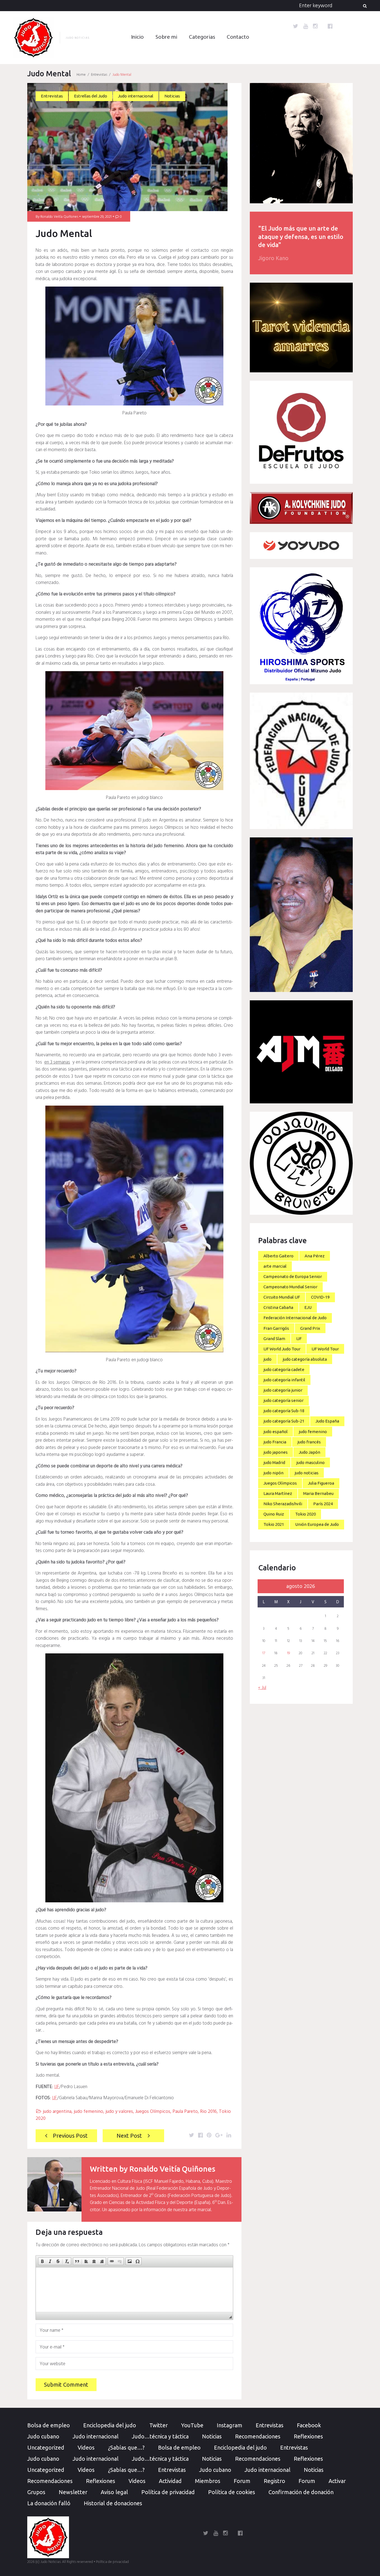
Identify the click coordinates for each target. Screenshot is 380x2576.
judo (267, 1359)
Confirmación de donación (301, 2492)
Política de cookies (232, 2492)
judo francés (309, 1442)
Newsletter (73, 2492)
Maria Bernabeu (318, 1493)
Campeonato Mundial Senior (290, 1287)
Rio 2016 (208, 2112)
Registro (274, 2481)
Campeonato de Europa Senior (293, 1276)
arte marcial (275, 1266)
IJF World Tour (325, 1349)
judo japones (276, 1452)
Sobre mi (166, 37)
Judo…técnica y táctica (160, 2436)
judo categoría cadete (284, 1369)
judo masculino (310, 1462)
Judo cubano (43, 2436)
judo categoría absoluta (305, 1359)
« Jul (262, 1688)
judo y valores (119, 2112)
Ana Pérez (315, 1256)
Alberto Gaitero (278, 1256)
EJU (308, 1307)
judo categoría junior (283, 1390)
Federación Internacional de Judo (295, 1318)
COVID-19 (320, 1297)
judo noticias (307, 1473)
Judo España (327, 1421)
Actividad (170, 2481)
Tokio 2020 (305, 1514)
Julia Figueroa (321, 1483)
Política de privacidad (168, 2492)
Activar (337, 2481)
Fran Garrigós (276, 1328)
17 (264, 1653)
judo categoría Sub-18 (284, 1411)
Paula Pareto (185, 2112)
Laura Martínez (278, 1493)
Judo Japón (309, 1452)
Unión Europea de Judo (317, 1524)
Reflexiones (308, 2436)
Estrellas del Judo (91, 96)
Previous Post (70, 2136)
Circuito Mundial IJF (282, 1297)
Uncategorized (46, 2447)
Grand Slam (274, 1339)
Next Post (129, 2136)
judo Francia (275, 1442)
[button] (42, 2261)
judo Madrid (274, 1462)
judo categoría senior (283, 1400)
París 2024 (323, 1504)
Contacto (238, 37)
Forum (242, 2481)
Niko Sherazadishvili (283, 1504)
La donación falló (49, 2503)
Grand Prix (310, 1328)
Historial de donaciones (113, 2503)
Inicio (137, 37)
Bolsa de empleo (49, 2425)
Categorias (202, 37)
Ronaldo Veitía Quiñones (59, 217)
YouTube (192, 2425)
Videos (86, 2447)
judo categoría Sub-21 (284, 1421)
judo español (276, 1432)
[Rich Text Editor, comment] (134, 2290)
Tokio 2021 (274, 1524)
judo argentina (57, 2112)
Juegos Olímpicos (153, 2112)
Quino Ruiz (274, 1514)
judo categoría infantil (284, 1380)
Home (81, 75)
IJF (57, 2087)
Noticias (172, 96)
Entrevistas (99, 75)
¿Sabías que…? (126, 2447)
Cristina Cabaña (278, 1307)
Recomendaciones (258, 2436)
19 (288, 1653)
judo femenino (88, 2112)
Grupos (36, 2492)
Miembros (208, 2481)
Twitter (159, 2425)
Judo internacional (136, 96)
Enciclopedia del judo (110, 2425)
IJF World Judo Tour (282, 1349)
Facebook (309, 2425)
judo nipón (273, 1473)
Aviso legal (114, 2492)
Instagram (230, 2425)
